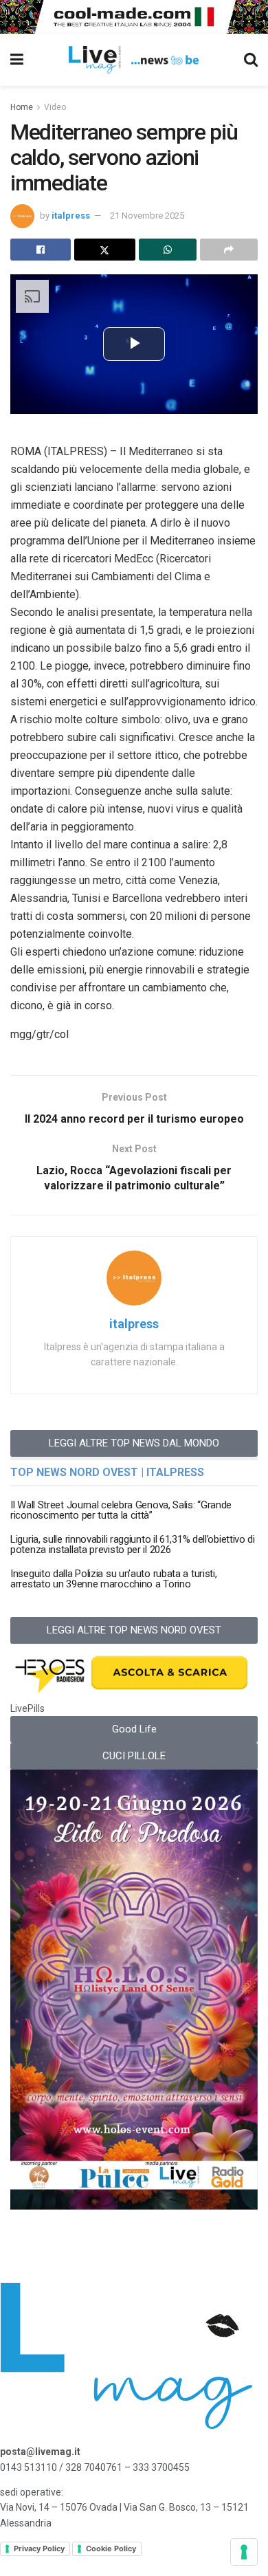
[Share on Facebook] (41, 250)
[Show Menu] (17, 60)
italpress (71, 216)
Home (22, 107)
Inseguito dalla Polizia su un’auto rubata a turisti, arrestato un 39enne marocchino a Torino (113, 1579)
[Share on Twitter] (104, 250)
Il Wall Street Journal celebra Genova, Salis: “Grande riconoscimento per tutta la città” (121, 1510)
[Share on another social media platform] (229, 250)
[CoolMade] (134, 16)
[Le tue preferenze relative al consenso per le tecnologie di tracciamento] (244, 2552)
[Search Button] (251, 60)
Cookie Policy (111, 2549)
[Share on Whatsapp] (168, 250)
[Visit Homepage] (134, 60)
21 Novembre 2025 (147, 216)
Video (55, 107)
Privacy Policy (39, 2549)
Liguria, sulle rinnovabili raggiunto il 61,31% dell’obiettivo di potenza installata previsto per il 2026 (133, 1544)
